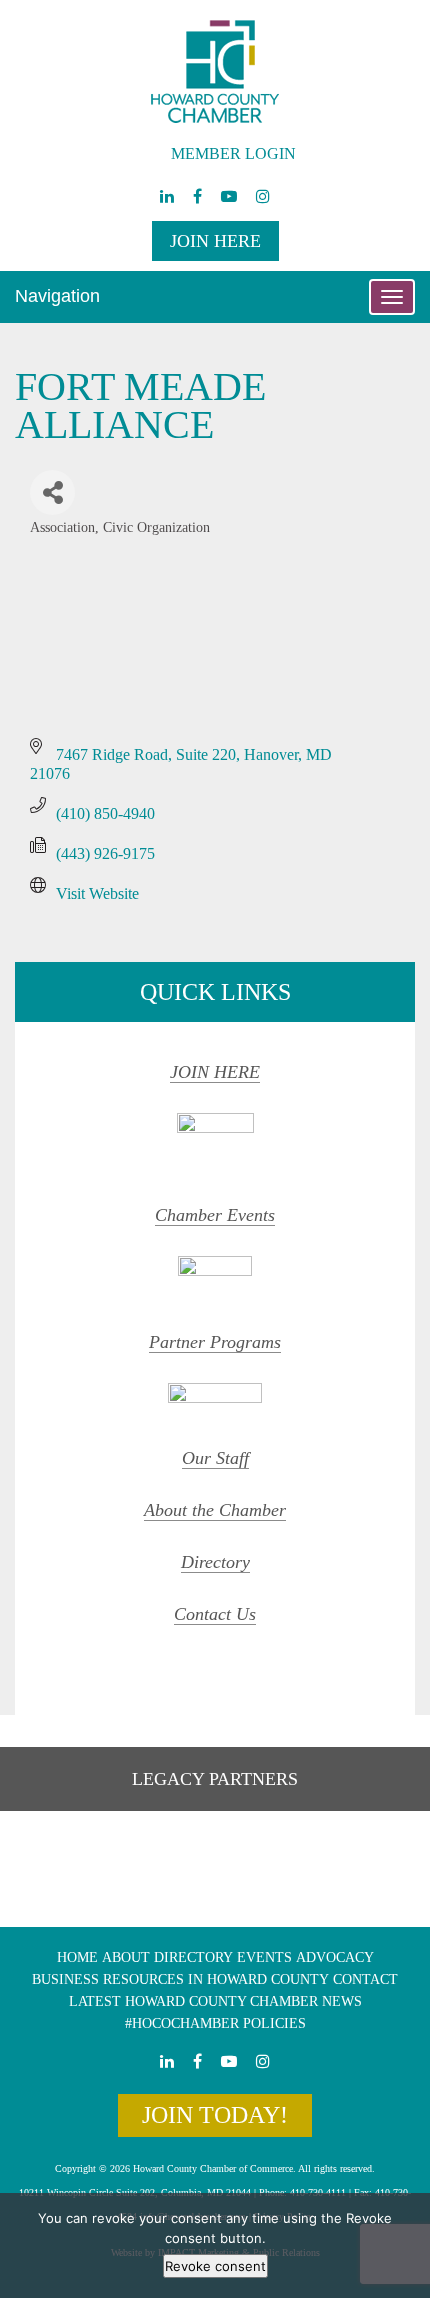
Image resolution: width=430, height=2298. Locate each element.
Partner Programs (215, 1342)
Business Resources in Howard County (180, 1979)
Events (264, 1957)
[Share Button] (52, 492)
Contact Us (215, 1614)
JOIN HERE (215, 1072)
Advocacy (335, 1957)
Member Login (233, 153)
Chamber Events (215, 1215)
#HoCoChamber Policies (215, 2023)
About (126, 1957)
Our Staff (215, 1458)
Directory (215, 1562)
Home (77, 1957)
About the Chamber (215, 1510)
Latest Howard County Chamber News (215, 2001)
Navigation (57, 296)
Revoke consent (215, 2266)
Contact (365, 1979)
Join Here (215, 241)
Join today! (215, 2115)
